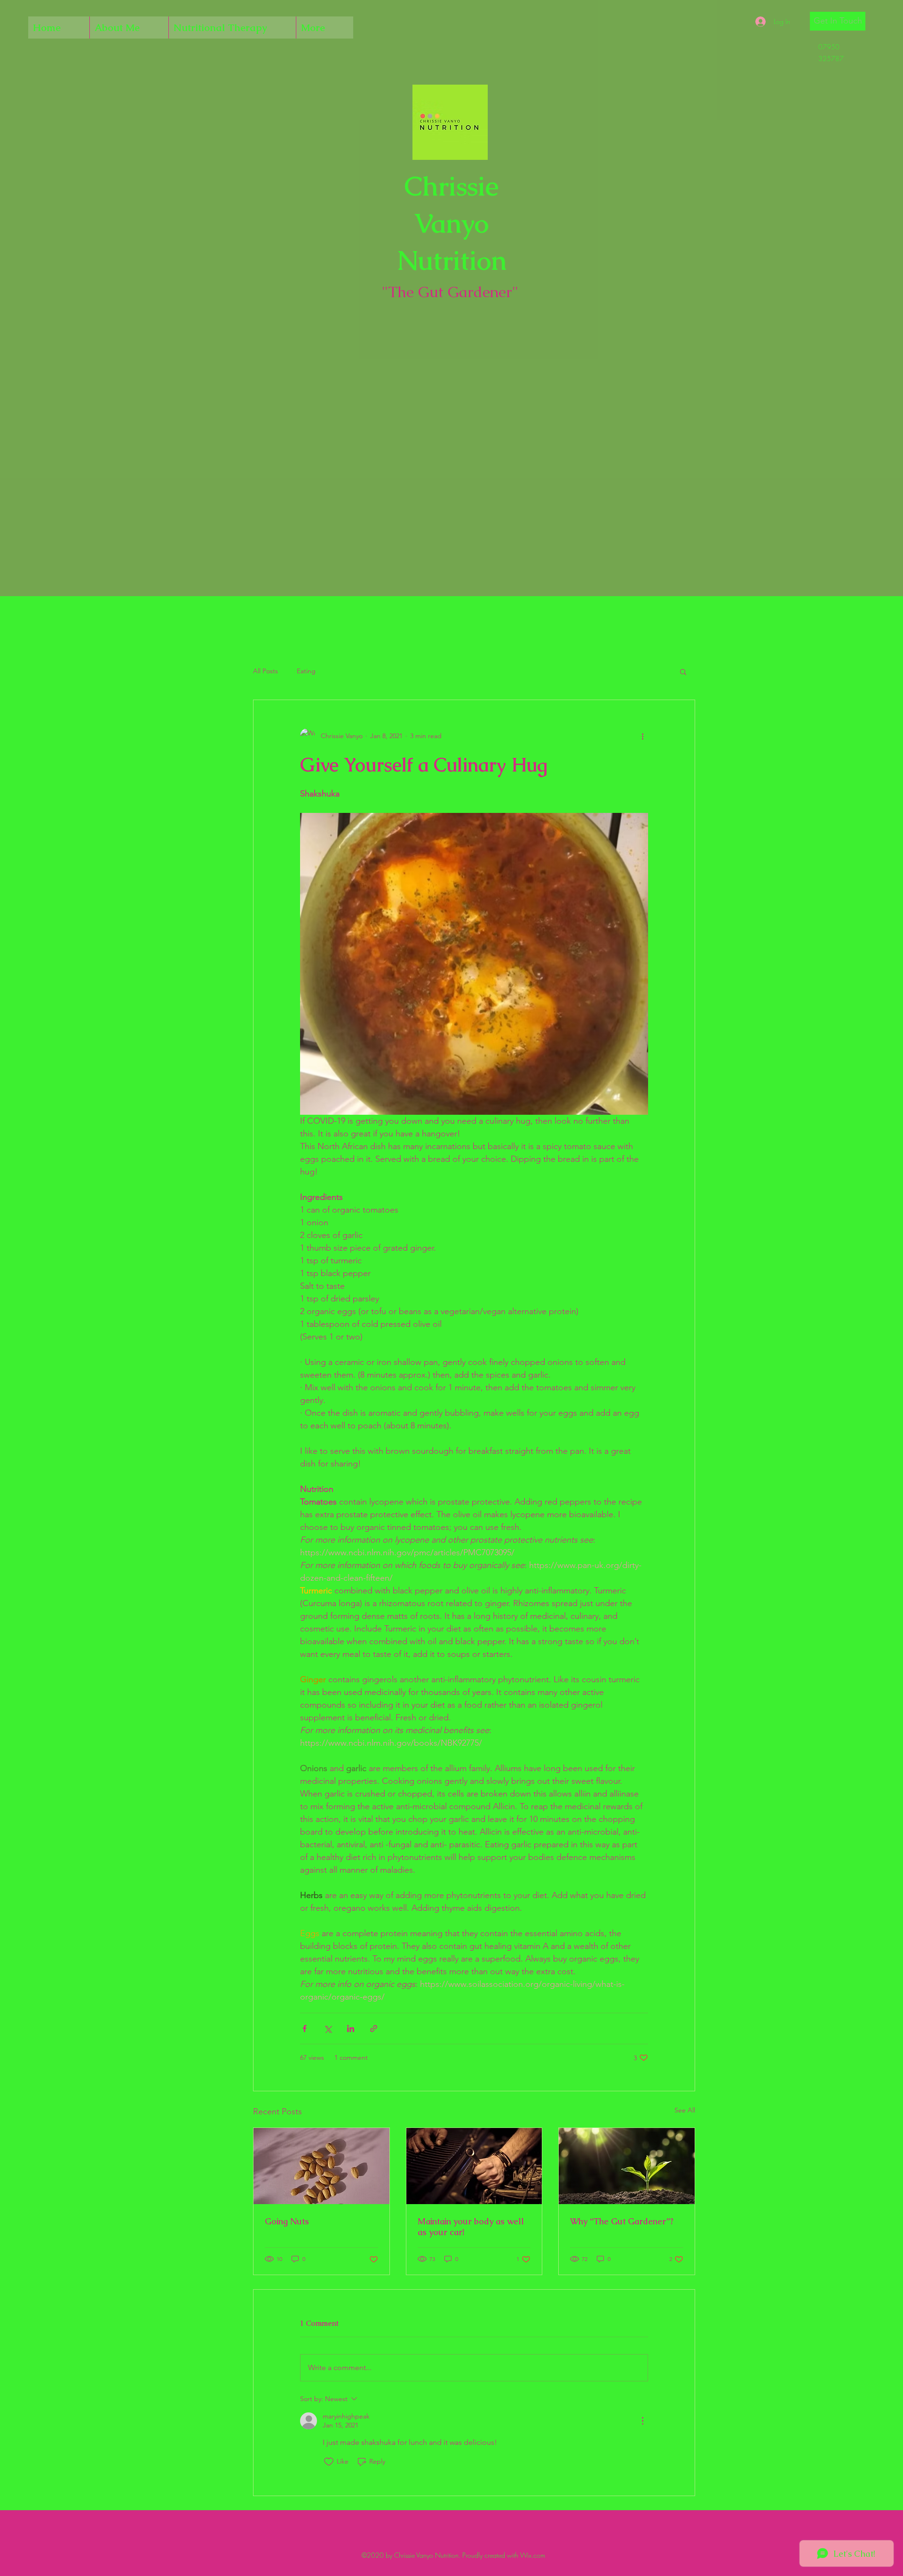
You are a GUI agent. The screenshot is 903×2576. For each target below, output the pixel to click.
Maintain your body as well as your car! (471, 2227)
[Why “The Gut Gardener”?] (627, 2166)
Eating (306, 671)
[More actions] (642, 736)
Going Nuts (287, 2221)
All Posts (265, 671)
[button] (838, 21)
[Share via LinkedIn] (351, 2029)
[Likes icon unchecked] (329, 2462)
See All (685, 2110)
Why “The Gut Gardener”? (622, 2221)
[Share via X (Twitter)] (328, 2029)
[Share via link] (374, 2029)
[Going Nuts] (321, 2166)
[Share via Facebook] (305, 2029)
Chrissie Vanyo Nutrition (452, 223)
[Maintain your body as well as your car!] (474, 2166)
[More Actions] (642, 2421)
